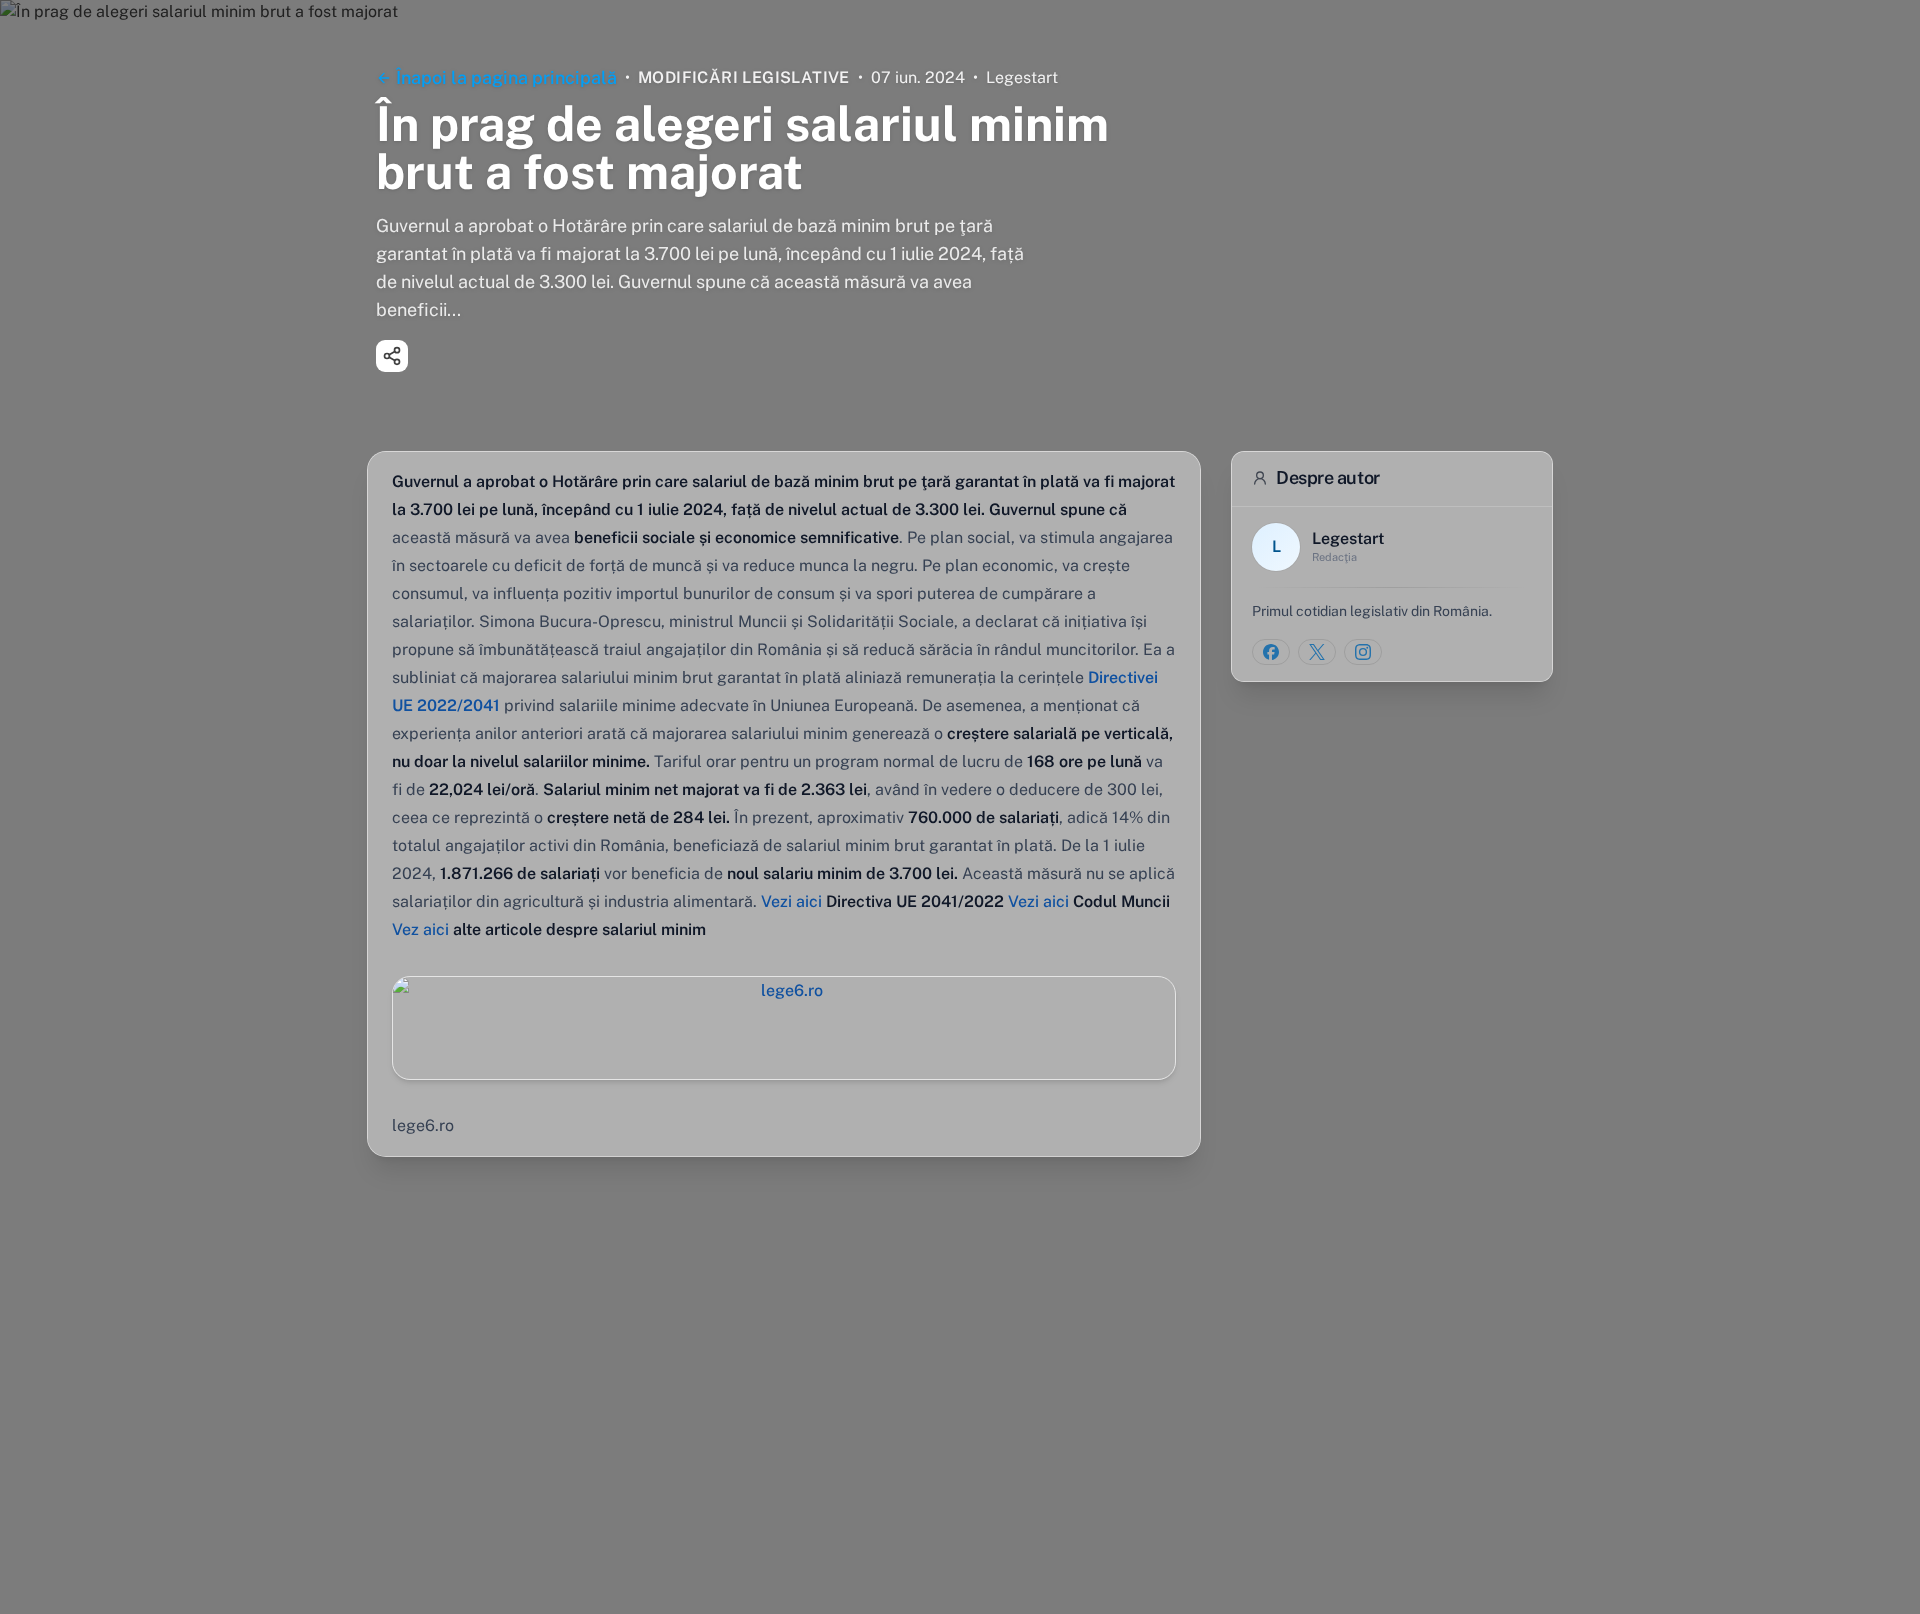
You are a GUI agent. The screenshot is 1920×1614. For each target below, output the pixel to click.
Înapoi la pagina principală (506, 77)
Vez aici (420, 929)
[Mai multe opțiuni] (392, 356)
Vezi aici (791, 901)
